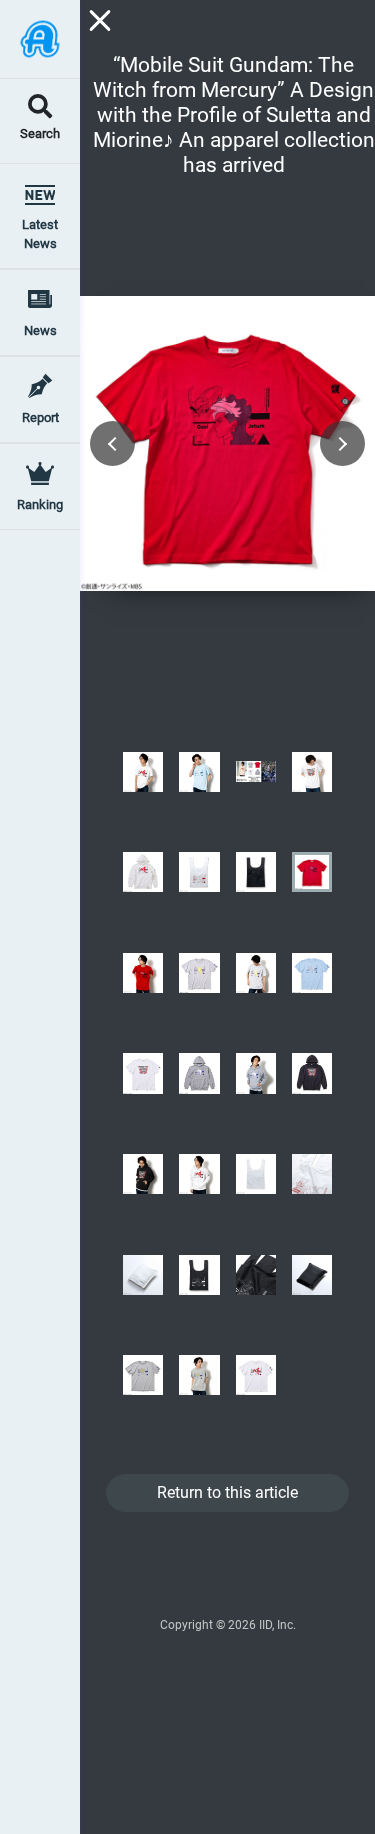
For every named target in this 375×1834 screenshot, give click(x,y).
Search (40, 134)
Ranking (40, 504)
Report (40, 417)
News (40, 330)
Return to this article (227, 1492)
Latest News (40, 234)
